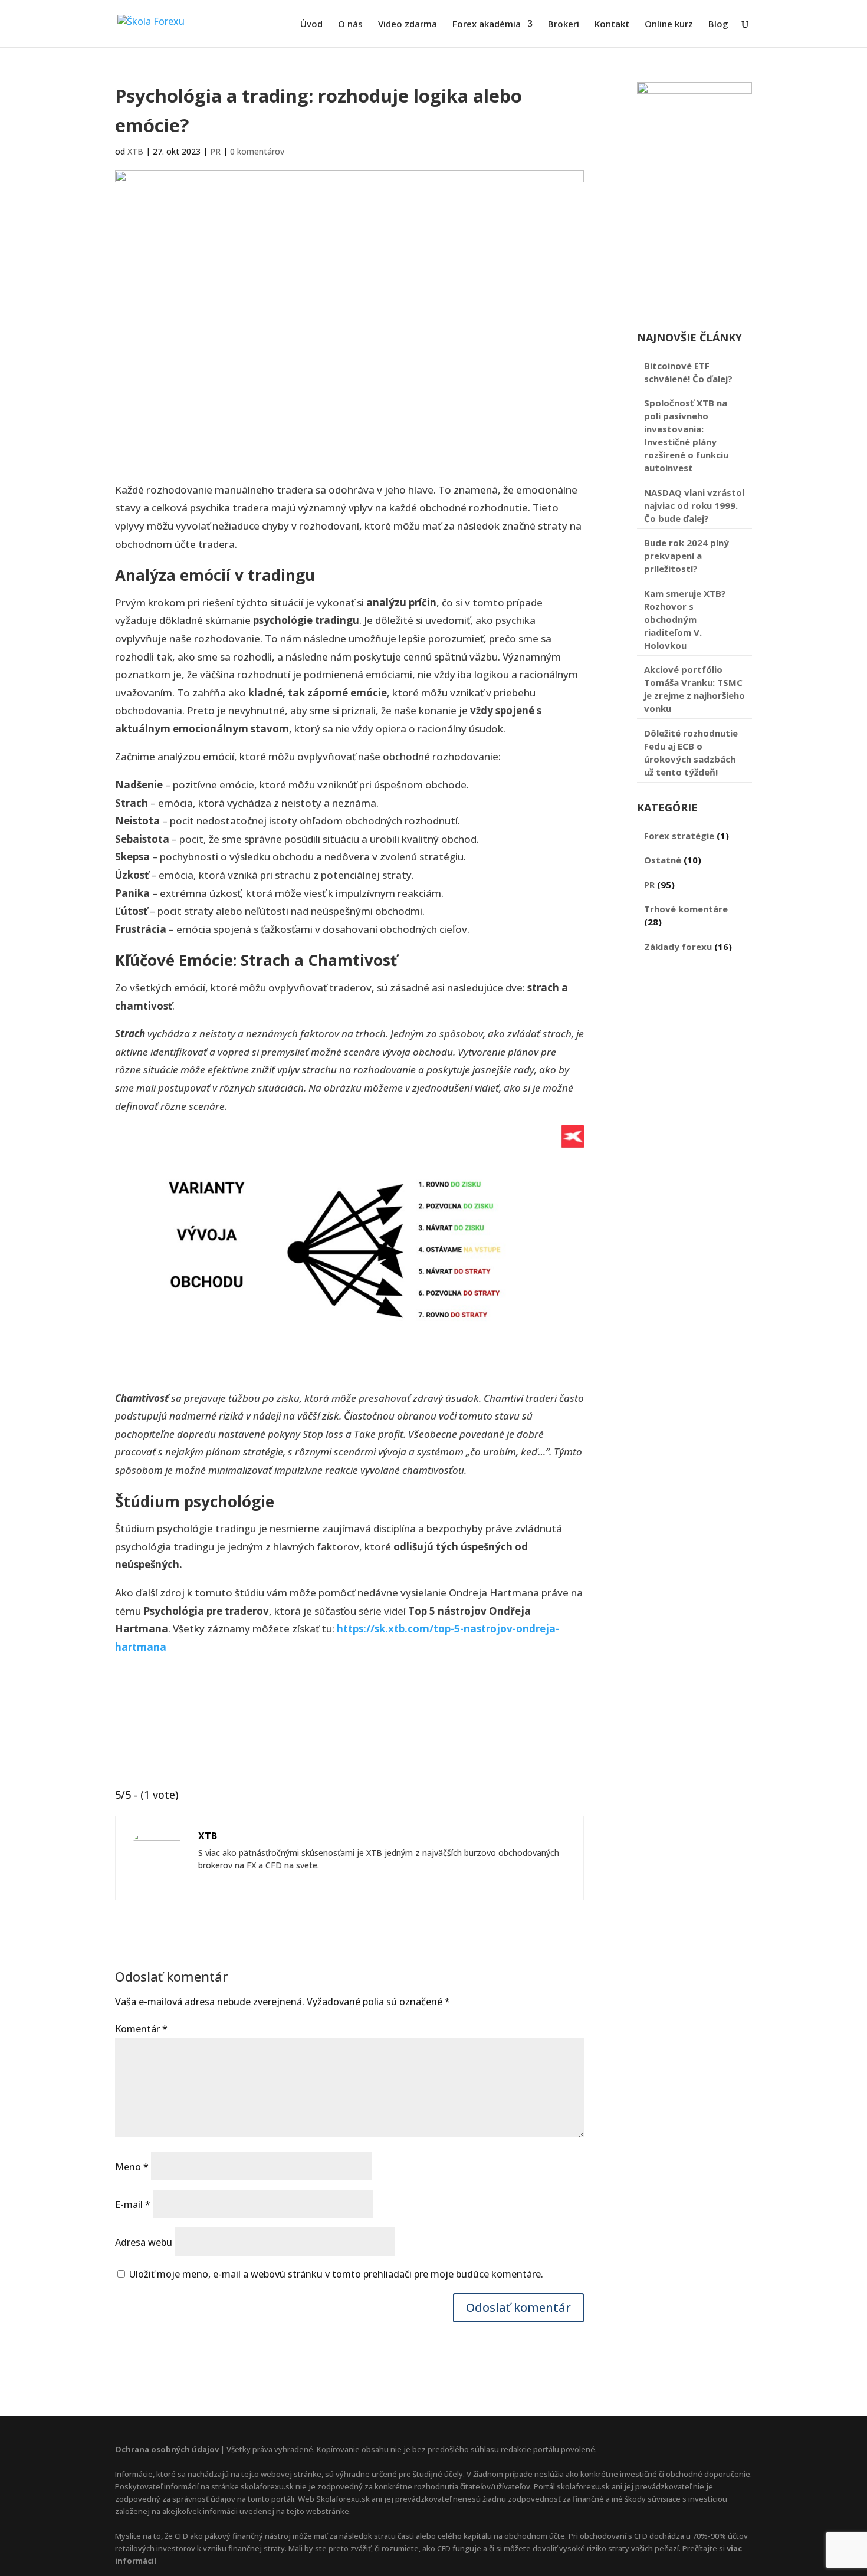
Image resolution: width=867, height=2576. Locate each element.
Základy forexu (678, 947)
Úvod (311, 24)
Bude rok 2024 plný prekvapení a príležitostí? (687, 556)
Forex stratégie (679, 836)
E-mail (133, 2204)
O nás (350, 24)
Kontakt (612, 24)
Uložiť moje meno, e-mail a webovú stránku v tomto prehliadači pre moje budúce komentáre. (336, 2274)
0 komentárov (257, 151)
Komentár (141, 2029)
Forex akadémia (487, 24)
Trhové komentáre (686, 909)
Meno (132, 2167)
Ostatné (663, 860)
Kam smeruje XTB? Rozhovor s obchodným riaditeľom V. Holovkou (685, 619)
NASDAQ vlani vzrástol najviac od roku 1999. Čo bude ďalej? (694, 505)
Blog (718, 24)
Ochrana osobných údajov (167, 2449)
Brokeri (564, 24)
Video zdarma (408, 24)
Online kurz (669, 24)
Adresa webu (144, 2242)
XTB (135, 151)
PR (215, 151)
